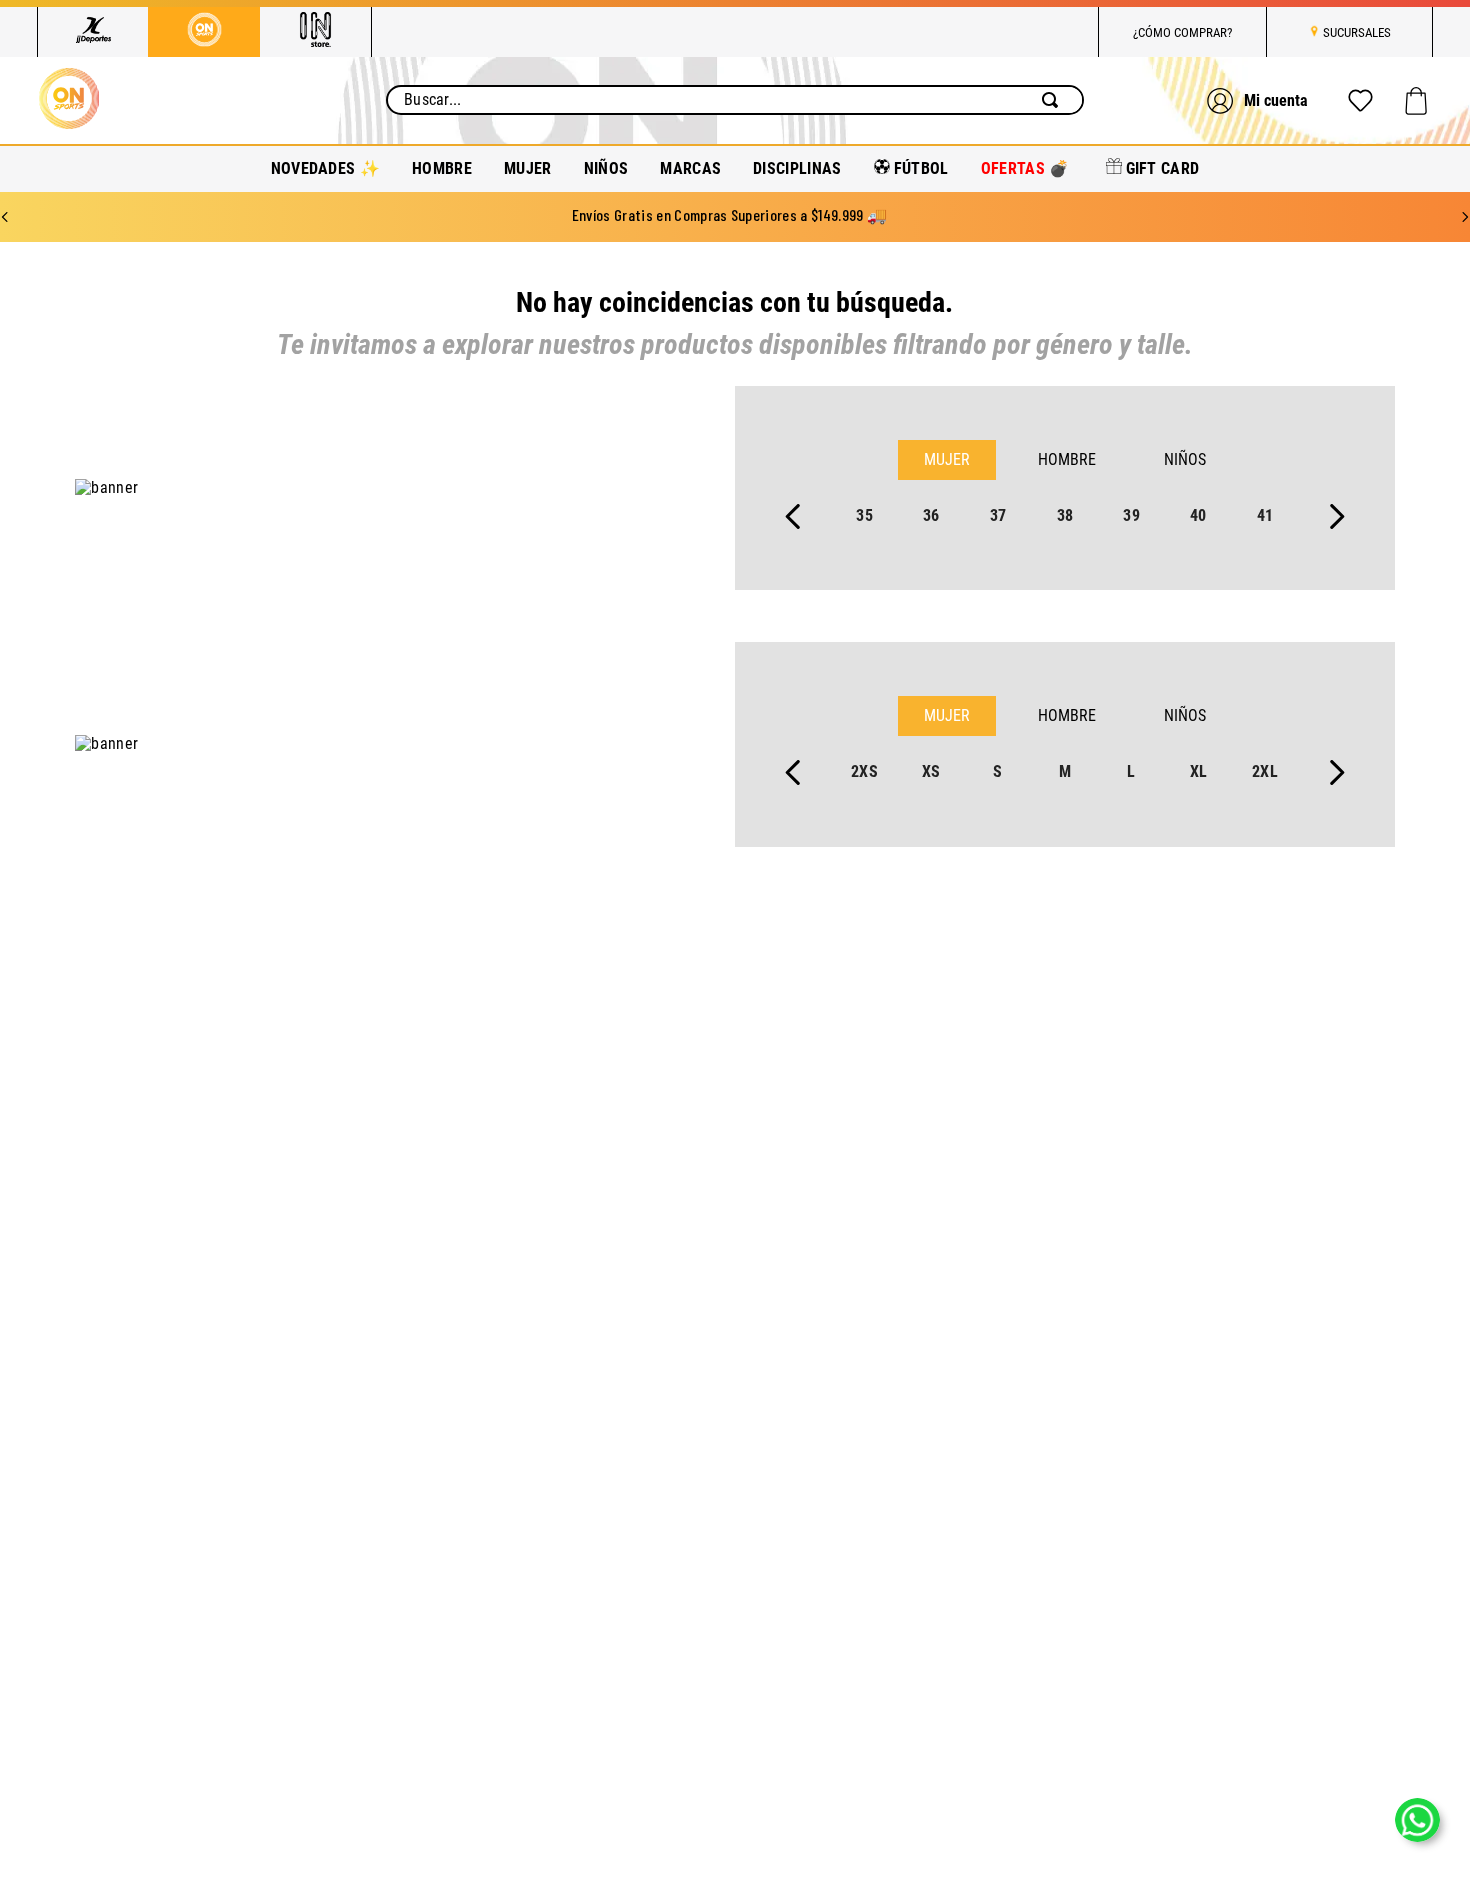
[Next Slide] (1465, 217)
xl (1199, 771)
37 (998, 515)
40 (1198, 515)
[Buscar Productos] (1054, 100)
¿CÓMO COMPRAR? (1182, 32)
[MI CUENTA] (1260, 100)
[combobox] (735, 100)
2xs (864, 771)
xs (931, 771)
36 (931, 515)
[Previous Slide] (5, 217)
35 (864, 515)
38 (1065, 515)
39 (1131, 515)
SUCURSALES (1357, 32)
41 (1265, 515)
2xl (1265, 771)
